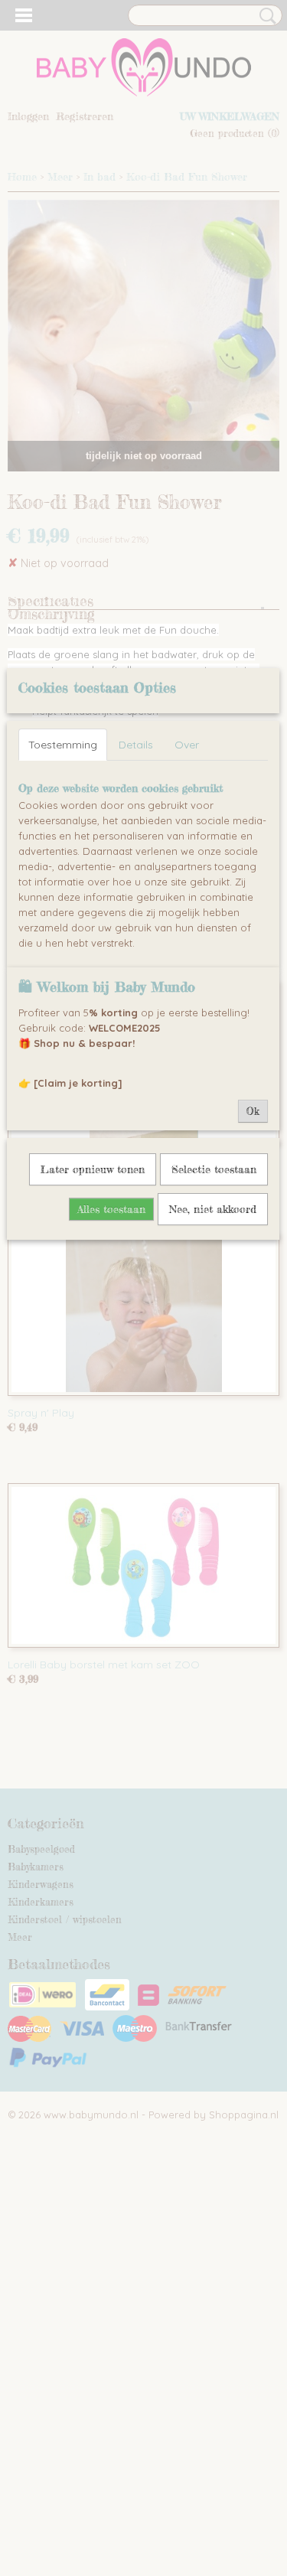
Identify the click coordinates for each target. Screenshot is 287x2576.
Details (136, 745)
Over (187, 745)
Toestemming (63, 745)
